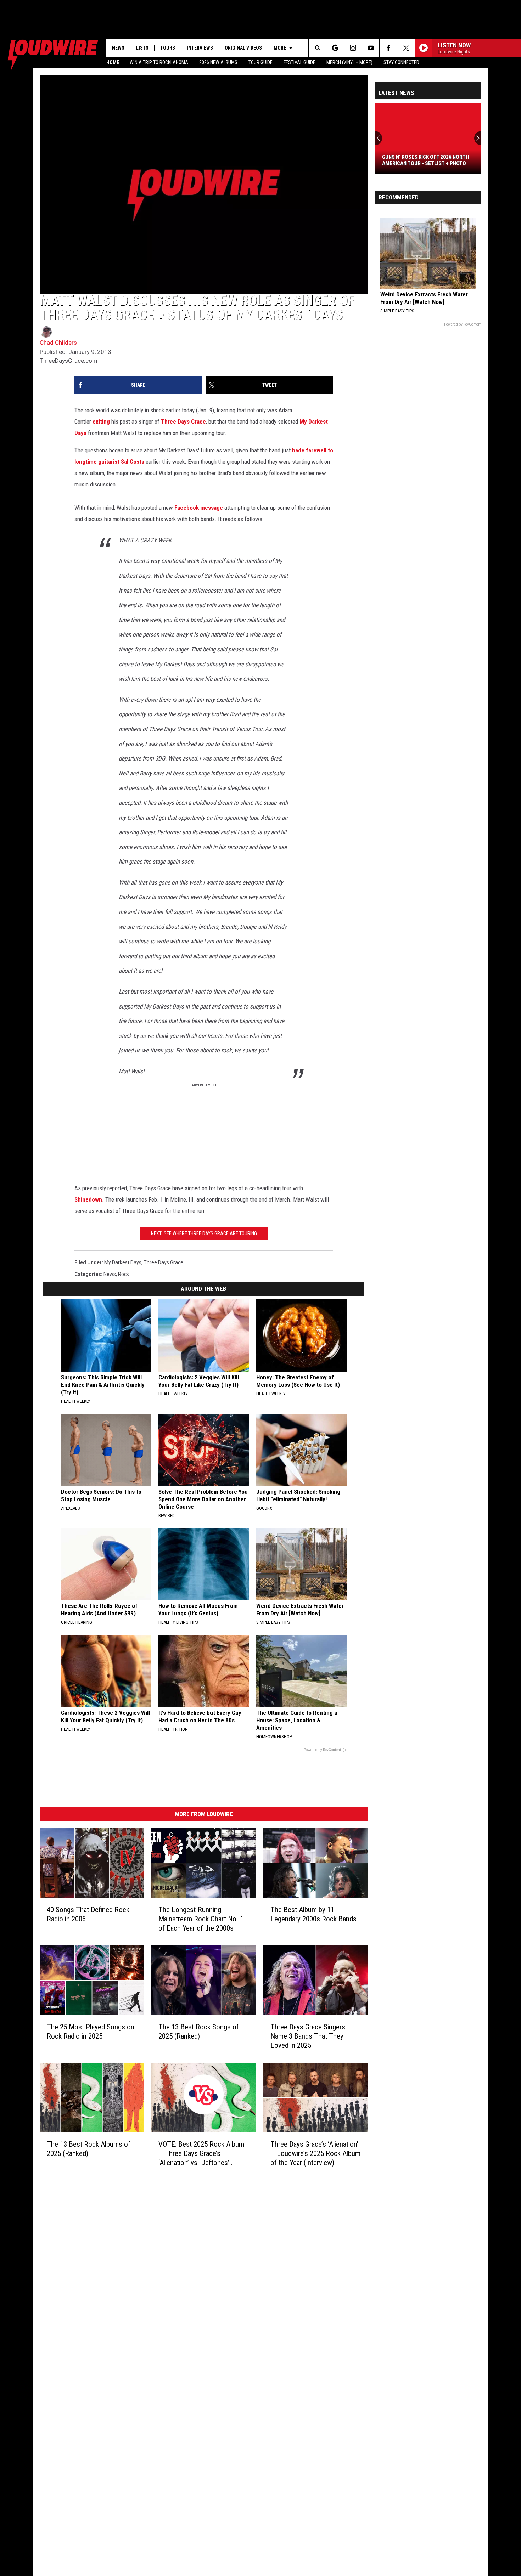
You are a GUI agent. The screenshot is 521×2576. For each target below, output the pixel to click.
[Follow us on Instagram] (353, 48)
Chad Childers (58, 343)
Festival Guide (299, 62)
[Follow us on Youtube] (371, 48)
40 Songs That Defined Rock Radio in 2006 (88, 1914)
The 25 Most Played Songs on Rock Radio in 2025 (91, 2032)
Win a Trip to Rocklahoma (159, 62)
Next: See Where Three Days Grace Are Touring (204, 1233)
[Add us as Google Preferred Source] (335, 48)
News (118, 48)
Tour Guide (260, 62)
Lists (142, 48)
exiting (101, 422)
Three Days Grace (183, 422)
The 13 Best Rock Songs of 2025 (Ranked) (199, 2032)
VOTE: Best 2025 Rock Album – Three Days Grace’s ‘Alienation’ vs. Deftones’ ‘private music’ (201, 2154)
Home (113, 62)
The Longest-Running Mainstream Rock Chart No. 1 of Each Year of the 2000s (201, 1919)
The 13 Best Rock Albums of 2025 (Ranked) (89, 2149)
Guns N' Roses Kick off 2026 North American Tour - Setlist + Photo (425, 160)
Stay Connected (401, 62)
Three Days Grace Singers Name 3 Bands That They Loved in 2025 (308, 2036)
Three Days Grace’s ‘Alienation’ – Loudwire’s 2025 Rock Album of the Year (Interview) (315, 2153)
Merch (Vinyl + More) (349, 62)
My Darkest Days (123, 1262)
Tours (168, 48)
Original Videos (243, 48)
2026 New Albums (218, 62)
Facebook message (199, 508)
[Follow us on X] (406, 48)
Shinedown (88, 1199)
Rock (124, 1274)
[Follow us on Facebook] (388, 48)
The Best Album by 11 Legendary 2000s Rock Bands (313, 1914)
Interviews (200, 48)
